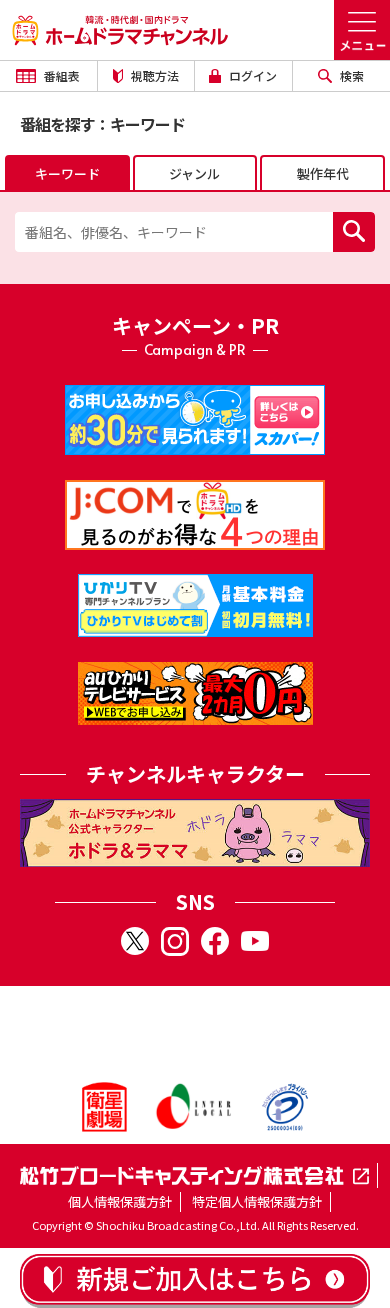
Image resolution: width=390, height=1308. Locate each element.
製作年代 (323, 173)
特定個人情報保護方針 (257, 1201)
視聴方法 (153, 75)
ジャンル (194, 173)
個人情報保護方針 (120, 1201)
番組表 (60, 75)
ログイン (251, 75)
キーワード (67, 173)
